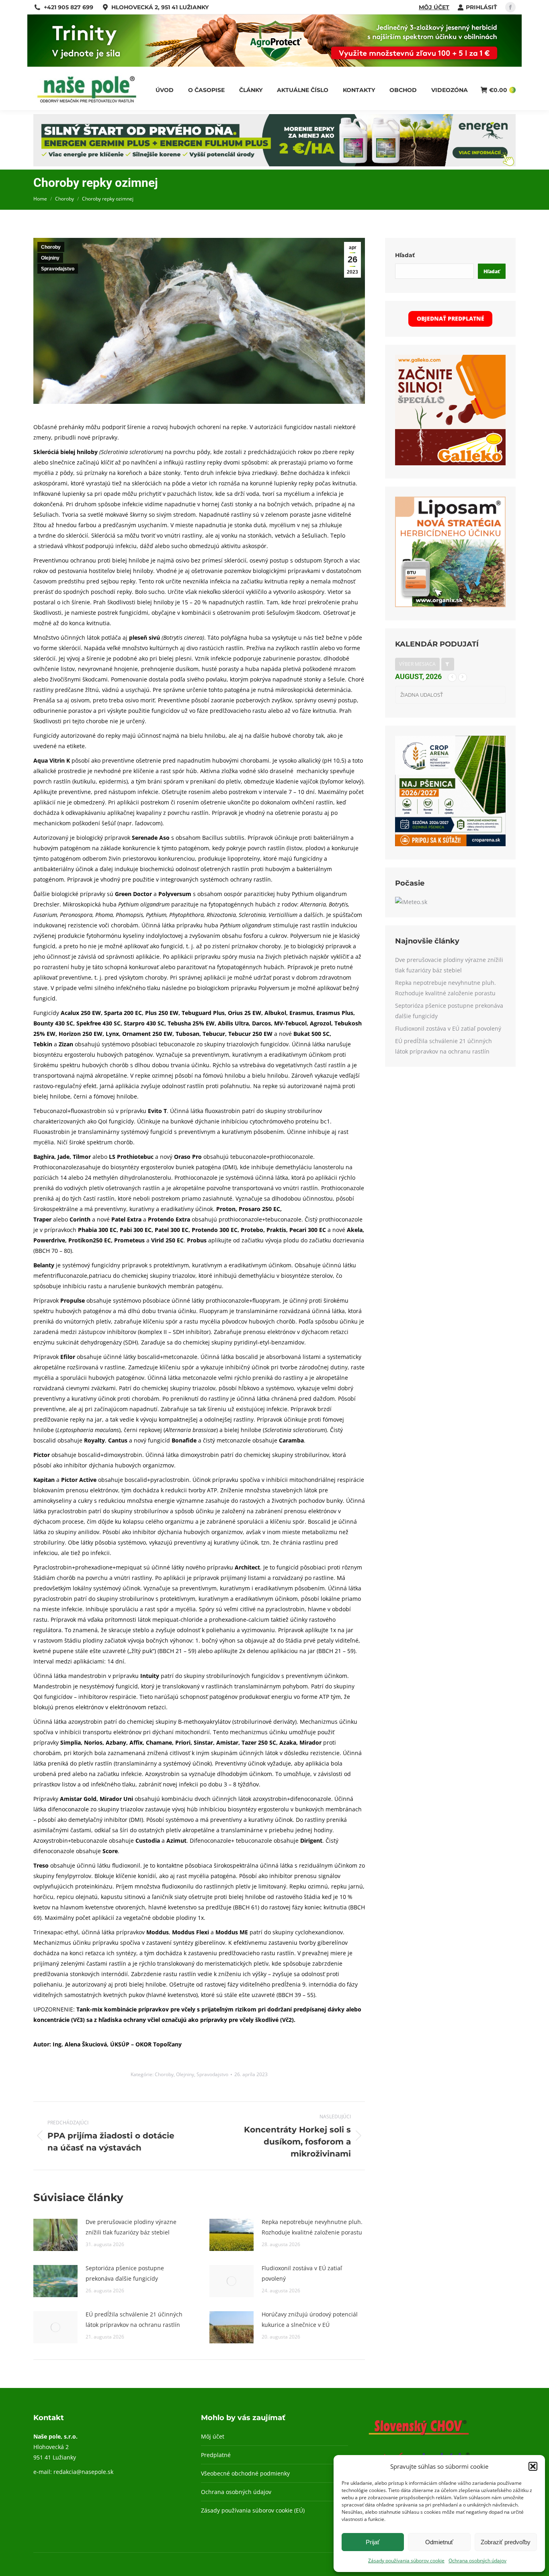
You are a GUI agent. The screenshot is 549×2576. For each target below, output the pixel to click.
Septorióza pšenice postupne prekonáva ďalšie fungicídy (125, 2273)
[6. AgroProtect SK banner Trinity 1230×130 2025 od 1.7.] (274, 64)
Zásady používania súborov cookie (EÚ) (253, 2510)
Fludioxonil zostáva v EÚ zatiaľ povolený (302, 2273)
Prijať (373, 2542)
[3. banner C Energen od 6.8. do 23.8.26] (274, 164)
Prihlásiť (481, 7)
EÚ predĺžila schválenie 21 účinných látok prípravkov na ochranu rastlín (134, 2319)
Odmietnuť (439, 2542)
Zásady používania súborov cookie (406, 2561)
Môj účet (434, 7)
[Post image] (55, 2235)
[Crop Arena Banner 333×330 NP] (450, 844)
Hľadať (405, 255)
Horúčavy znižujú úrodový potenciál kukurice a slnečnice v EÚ (310, 2319)
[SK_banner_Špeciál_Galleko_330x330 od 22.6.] (450, 463)
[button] (533, 2466)
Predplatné (216, 2455)
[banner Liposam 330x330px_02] (450, 605)
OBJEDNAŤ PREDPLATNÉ (451, 318)
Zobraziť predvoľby (506, 2542)
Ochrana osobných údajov (477, 2561)
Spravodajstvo (58, 269)
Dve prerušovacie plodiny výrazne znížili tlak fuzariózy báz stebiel (131, 2227)
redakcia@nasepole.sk (83, 2472)
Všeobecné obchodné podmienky (245, 2473)
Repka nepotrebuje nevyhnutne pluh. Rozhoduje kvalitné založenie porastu (312, 2227)
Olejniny (50, 258)
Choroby (51, 247)
